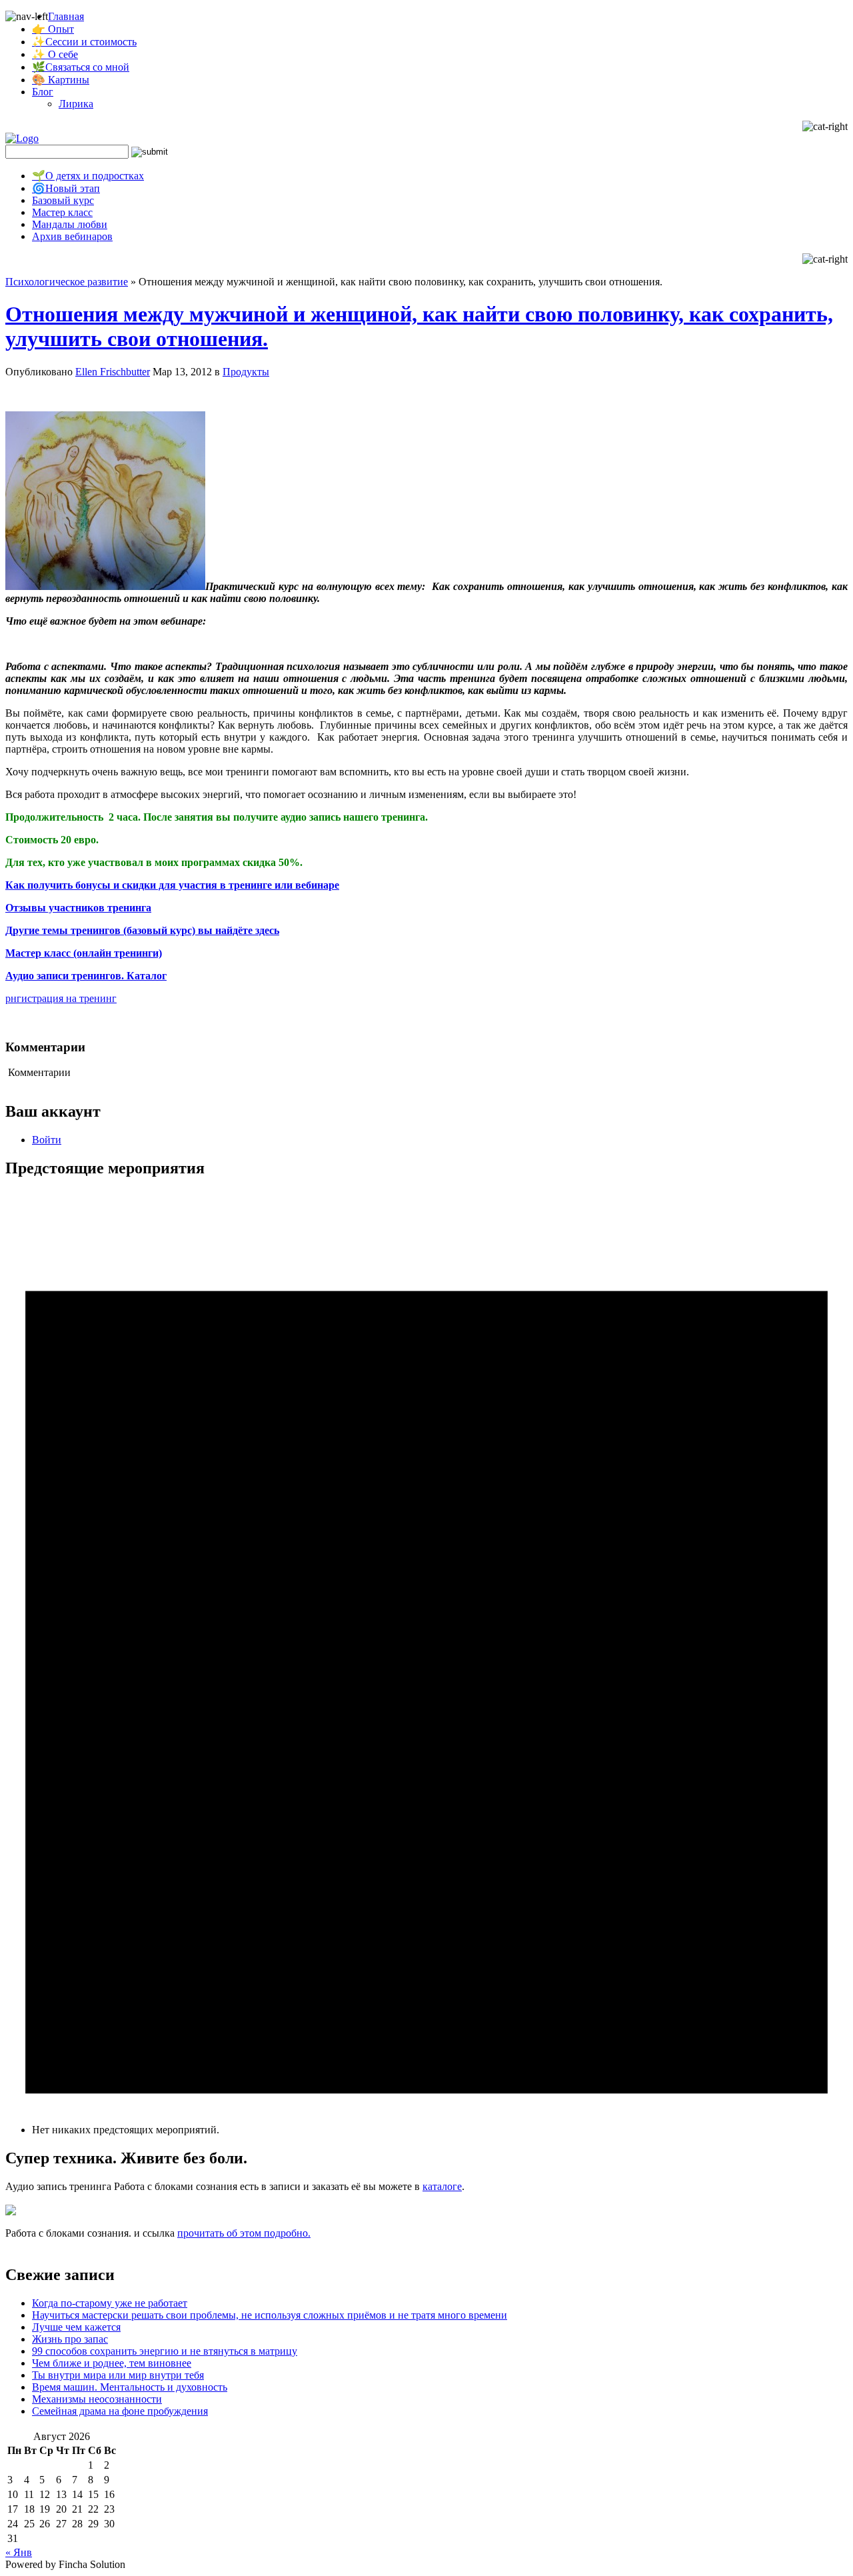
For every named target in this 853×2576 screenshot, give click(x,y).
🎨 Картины (61, 80)
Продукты (246, 372)
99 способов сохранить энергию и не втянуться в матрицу (165, 2351)
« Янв (19, 2552)
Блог (43, 92)
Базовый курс (63, 200)
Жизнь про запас (70, 2339)
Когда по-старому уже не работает (110, 2303)
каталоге (442, 2186)
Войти (47, 1140)
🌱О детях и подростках (88, 176)
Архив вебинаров (72, 236)
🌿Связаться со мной (81, 67)
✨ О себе (55, 54)
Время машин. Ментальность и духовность (130, 2387)
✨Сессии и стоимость (84, 42)
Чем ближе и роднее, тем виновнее (112, 2363)
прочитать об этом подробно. (244, 2233)
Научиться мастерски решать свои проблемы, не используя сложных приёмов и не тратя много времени (270, 2315)
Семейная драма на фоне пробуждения (120, 2411)
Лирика (76, 104)
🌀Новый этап (66, 188)
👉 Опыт (53, 29)
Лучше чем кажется (76, 2327)
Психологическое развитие (67, 282)
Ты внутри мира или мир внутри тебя (118, 2375)
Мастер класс (62, 212)
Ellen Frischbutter (113, 372)
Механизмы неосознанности (97, 2399)
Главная (66, 16)
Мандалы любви (70, 224)
